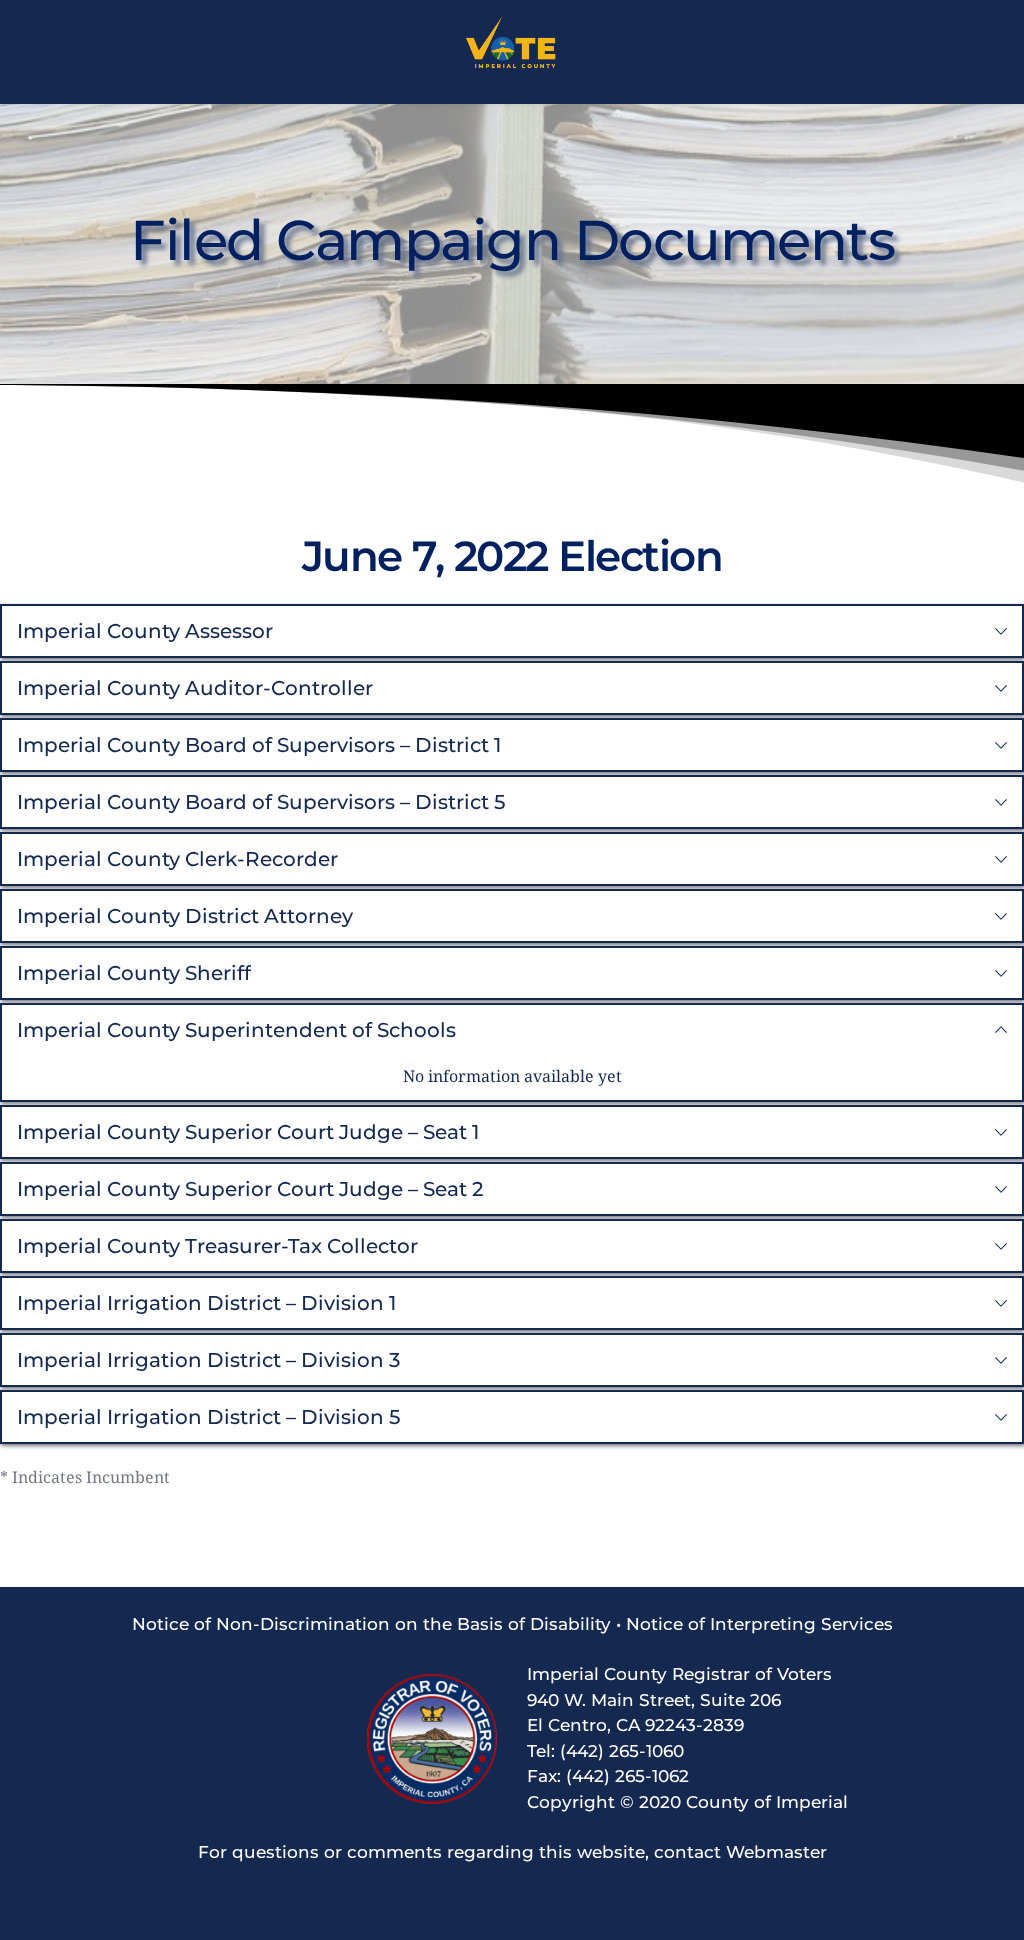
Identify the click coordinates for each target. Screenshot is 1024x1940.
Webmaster (776, 1852)
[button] (512, 631)
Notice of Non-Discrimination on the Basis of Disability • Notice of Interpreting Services (512, 1624)
